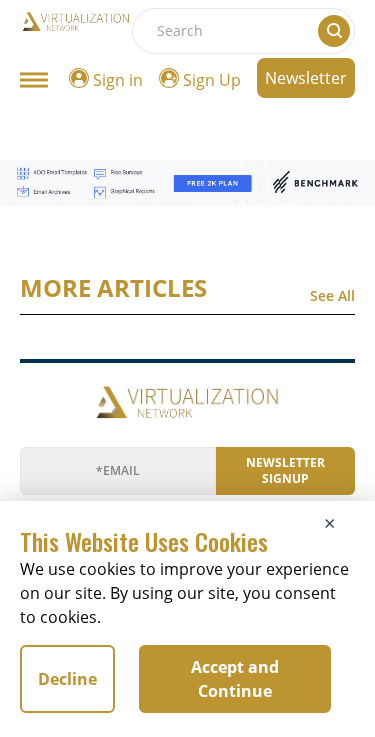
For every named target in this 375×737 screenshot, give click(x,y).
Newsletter (306, 78)
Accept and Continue (235, 679)
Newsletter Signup (285, 470)
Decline (67, 679)
